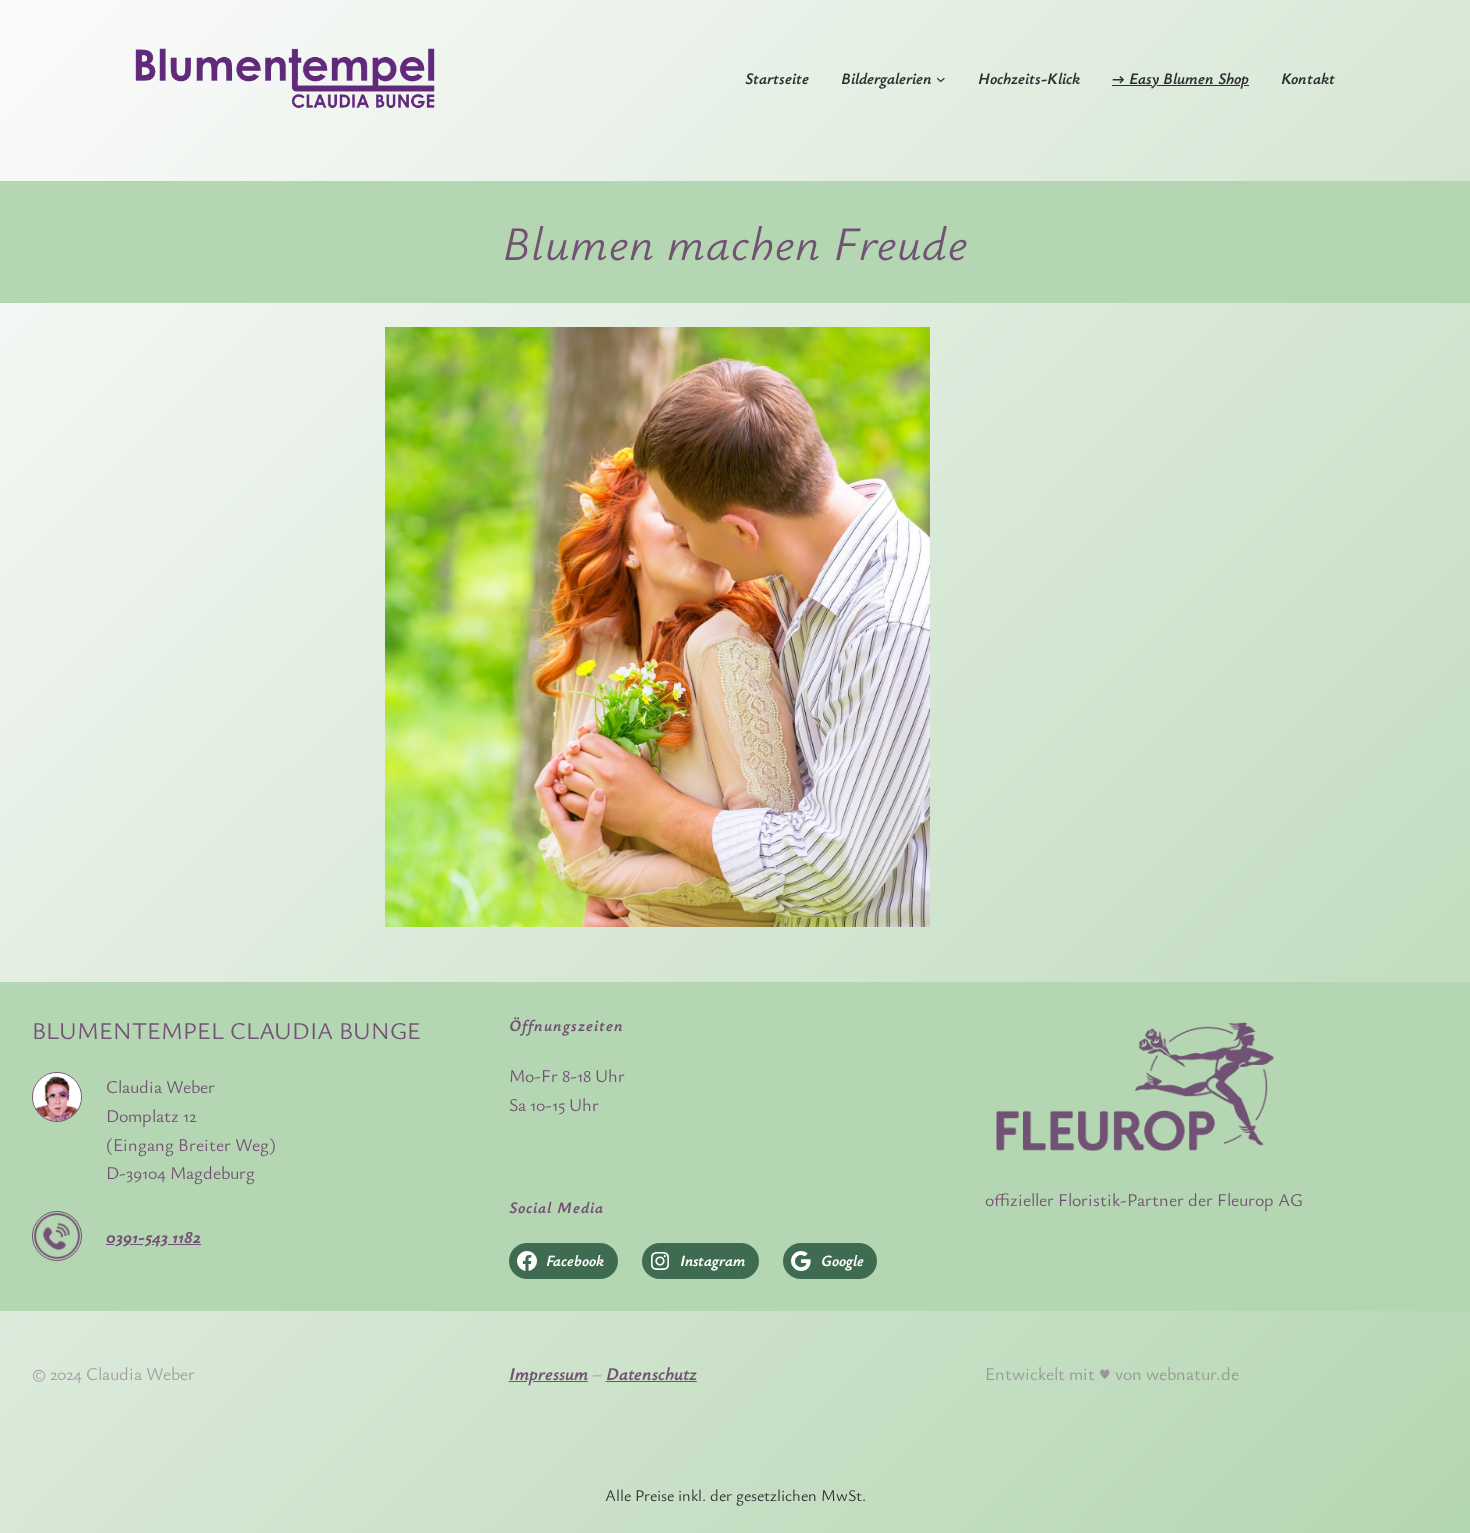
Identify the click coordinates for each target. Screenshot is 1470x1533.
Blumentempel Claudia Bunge (226, 1030)
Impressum (548, 1373)
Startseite (777, 78)
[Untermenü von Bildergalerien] (941, 79)
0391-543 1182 (153, 1236)
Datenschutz (651, 1373)
